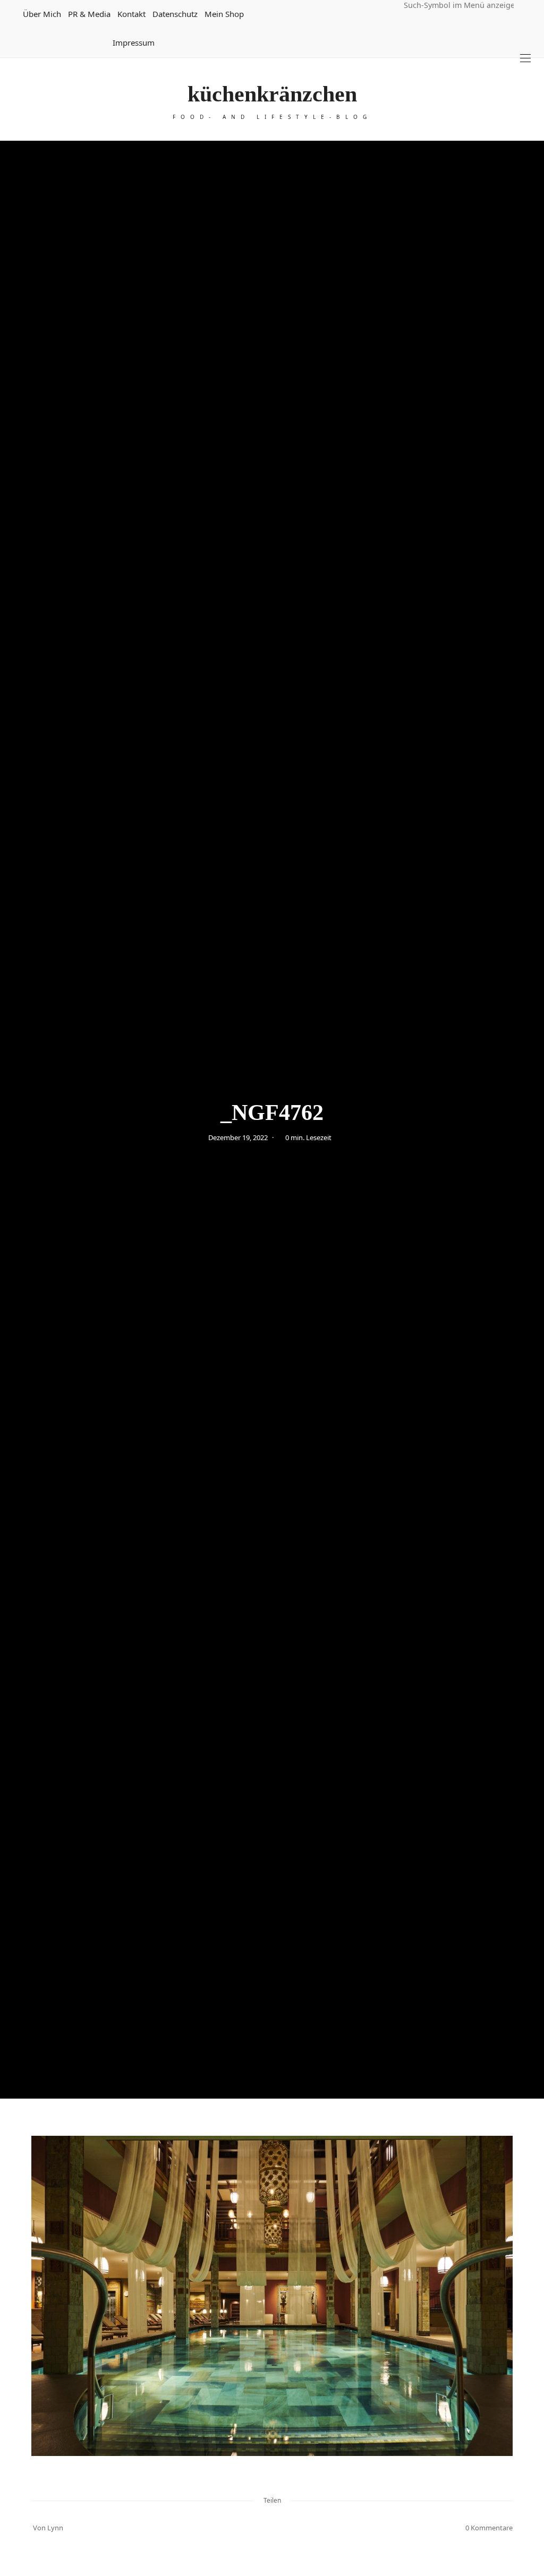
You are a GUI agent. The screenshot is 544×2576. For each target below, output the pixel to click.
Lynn (55, 2528)
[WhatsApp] (286, 2528)
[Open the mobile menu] (525, 58)
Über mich (42, 14)
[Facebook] (244, 2528)
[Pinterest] (258, 2528)
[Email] (272, 2528)
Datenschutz (175, 14)
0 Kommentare (489, 2528)
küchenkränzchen (272, 94)
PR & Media (89, 14)
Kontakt (131, 14)
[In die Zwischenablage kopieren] (300, 2528)
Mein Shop (224, 14)
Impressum (134, 42)
